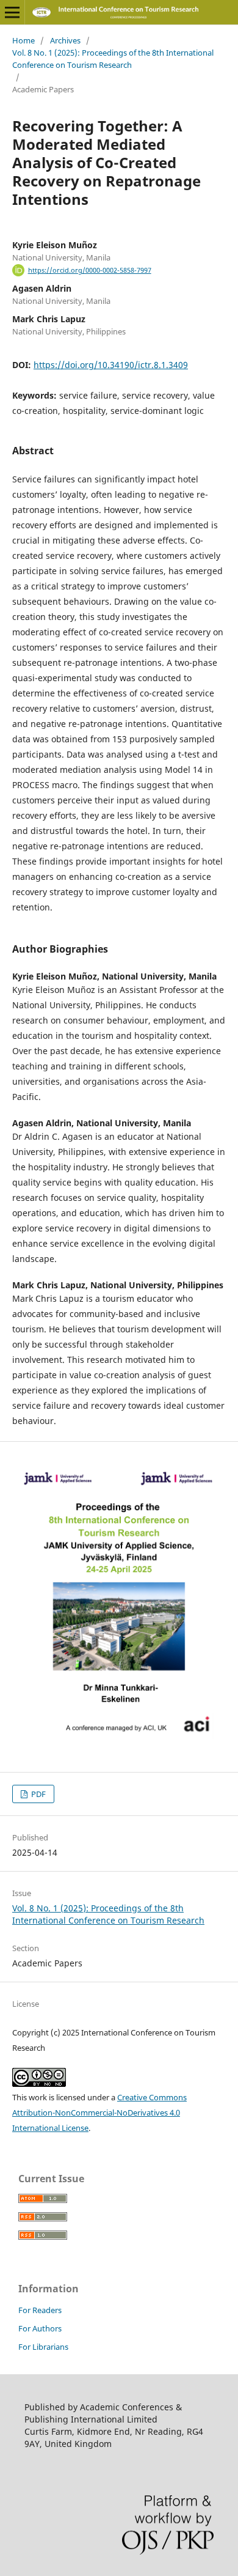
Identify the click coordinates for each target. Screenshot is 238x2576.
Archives (65, 40)
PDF (38, 1794)
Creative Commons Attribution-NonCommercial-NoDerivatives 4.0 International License (99, 2113)
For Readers (40, 2310)
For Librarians (43, 2347)
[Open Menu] (12, 12)
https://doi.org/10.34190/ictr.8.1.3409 (111, 365)
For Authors (40, 2328)
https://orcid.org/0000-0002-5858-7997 (90, 270)
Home (23, 40)
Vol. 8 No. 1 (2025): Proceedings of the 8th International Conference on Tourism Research (113, 59)
